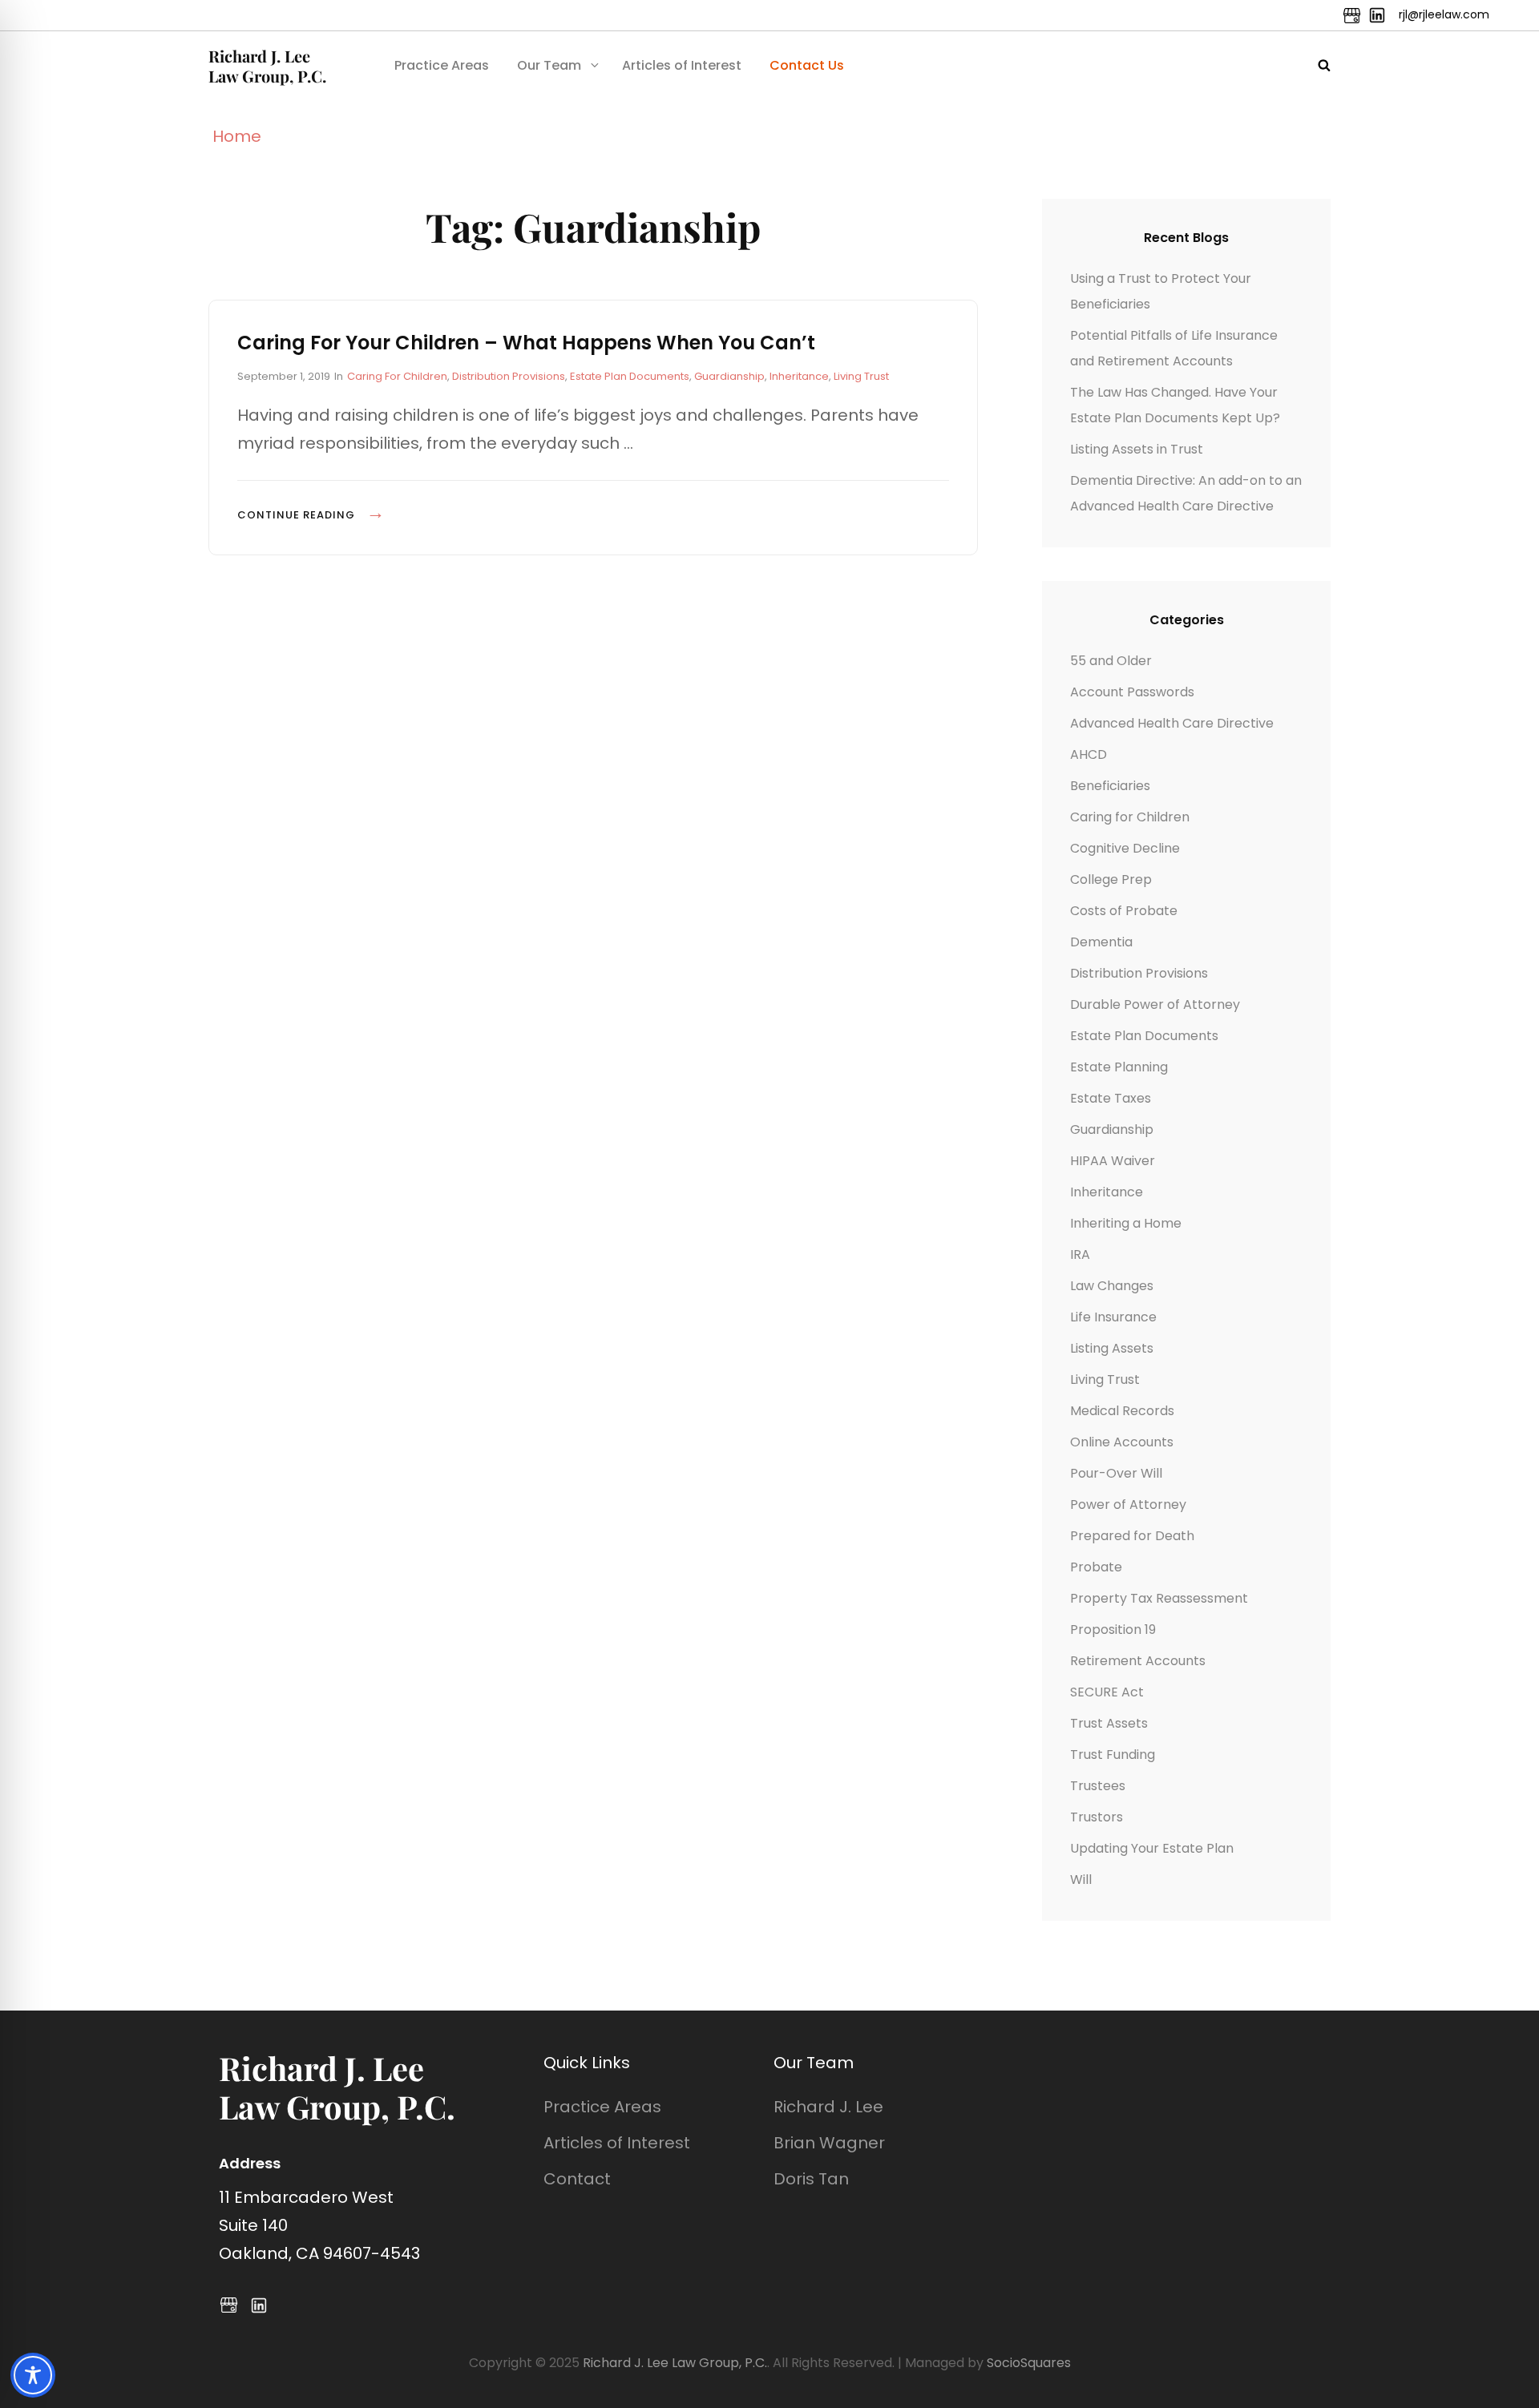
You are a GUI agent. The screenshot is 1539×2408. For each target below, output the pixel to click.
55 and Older (1111, 661)
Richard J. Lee (828, 2107)
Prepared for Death (1132, 1536)
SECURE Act (1107, 1692)
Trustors (1097, 1817)
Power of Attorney (1128, 1504)
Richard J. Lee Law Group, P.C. (267, 66)
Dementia (1101, 942)
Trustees (1098, 1786)
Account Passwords (1132, 692)
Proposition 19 (1113, 1630)
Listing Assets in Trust (1137, 449)
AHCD (1089, 754)
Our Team (549, 65)
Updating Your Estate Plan (1152, 1848)
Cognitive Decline (1125, 848)
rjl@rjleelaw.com (1444, 14)
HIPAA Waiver (1113, 1161)
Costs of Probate (1124, 911)
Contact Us (807, 65)
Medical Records (1122, 1411)
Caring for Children (397, 376)
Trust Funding (1113, 1755)
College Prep (1111, 879)
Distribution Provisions (509, 376)
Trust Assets (1109, 1723)
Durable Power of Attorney (1155, 1004)
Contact (577, 2179)
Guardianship (729, 376)
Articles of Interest (682, 65)
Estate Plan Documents (630, 376)
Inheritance (799, 376)
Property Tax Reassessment (1159, 1598)
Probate (1096, 1567)
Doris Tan (811, 2179)
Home (237, 136)
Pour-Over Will (1116, 1473)
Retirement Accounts (1138, 1661)
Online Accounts (1122, 1442)
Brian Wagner (829, 2143)
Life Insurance (1113, 1317)
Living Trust (861, 376)
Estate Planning (1119, 1067)
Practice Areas (442, 65)
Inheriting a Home (1126, 1223)
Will (1081, 1880)
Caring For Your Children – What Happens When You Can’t (526, 343)
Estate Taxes (1111, 1098)
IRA (1080, 1254)
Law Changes (1112, 1286)
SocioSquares (1029, 2363)
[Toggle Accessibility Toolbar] (33, 2375)
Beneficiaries (1110, 786)
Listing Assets (1112, 1348)
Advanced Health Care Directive (1172, 723)
